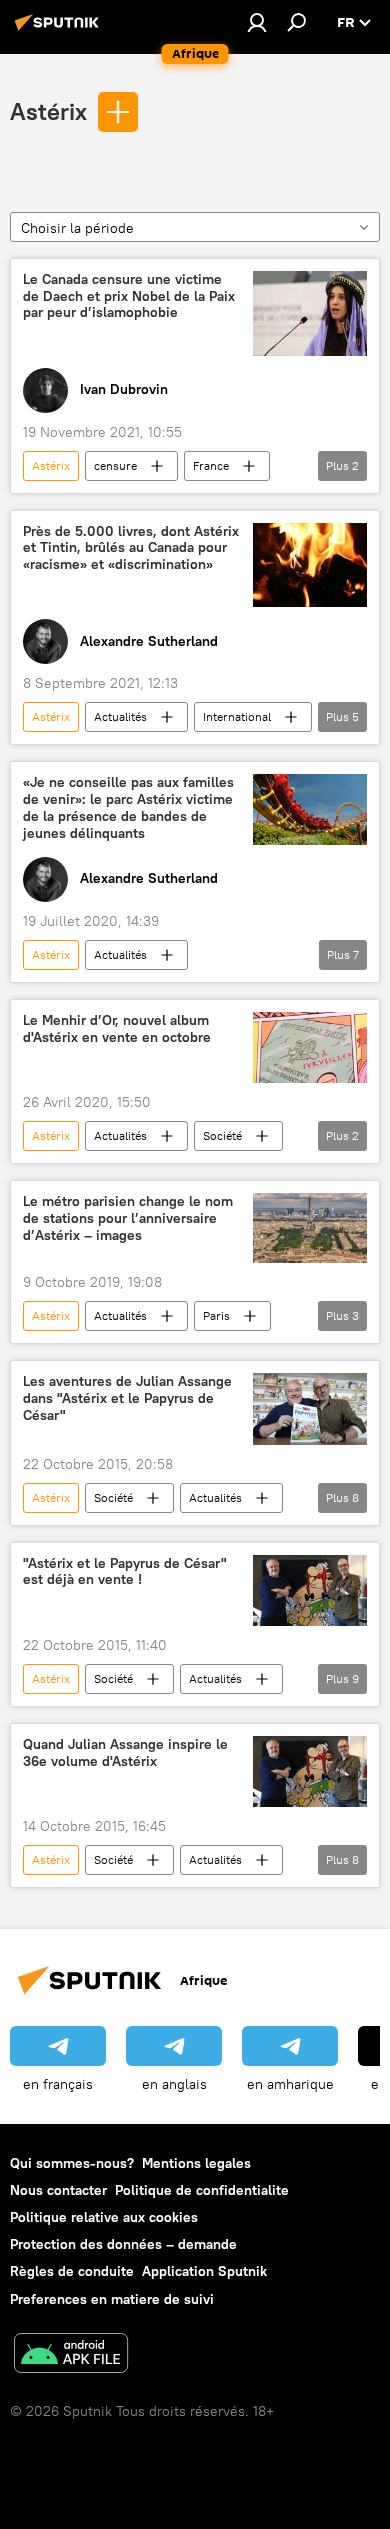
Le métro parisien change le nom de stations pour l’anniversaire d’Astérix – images (128, 1218)
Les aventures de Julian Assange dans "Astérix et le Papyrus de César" (127, 1398)
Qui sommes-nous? (72, 2163)
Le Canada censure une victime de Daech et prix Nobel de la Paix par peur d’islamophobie (129, 296)
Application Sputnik (204, 2271)
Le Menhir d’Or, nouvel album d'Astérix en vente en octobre (117, 1029)
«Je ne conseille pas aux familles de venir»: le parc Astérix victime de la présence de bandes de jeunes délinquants (128, 807)
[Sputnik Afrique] (60, 30)
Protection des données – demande (123, 2244)
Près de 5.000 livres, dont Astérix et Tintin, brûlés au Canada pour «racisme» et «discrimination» (131, 548)
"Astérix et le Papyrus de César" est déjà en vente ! (125, 1572)
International (237, 716)
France (211, 465)
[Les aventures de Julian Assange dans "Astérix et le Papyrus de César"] (310, 1408)
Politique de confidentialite (202, 2190)
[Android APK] (71, 2355)
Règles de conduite (72, 2271)
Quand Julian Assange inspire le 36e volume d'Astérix (125, 1753)
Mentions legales (196, 2163)
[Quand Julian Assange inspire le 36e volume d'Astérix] (310, 1771)
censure (115, 465)
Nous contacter (58, 2190)
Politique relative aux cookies (104, 2217)
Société (222, 1135)
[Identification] (257, 22)
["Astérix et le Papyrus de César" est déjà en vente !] (310, 1590)
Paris (216, 1315)
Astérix (48, 111)
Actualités (120, 716)
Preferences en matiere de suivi (112, 2299)
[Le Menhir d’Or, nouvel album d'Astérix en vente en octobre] (310, 1047)
